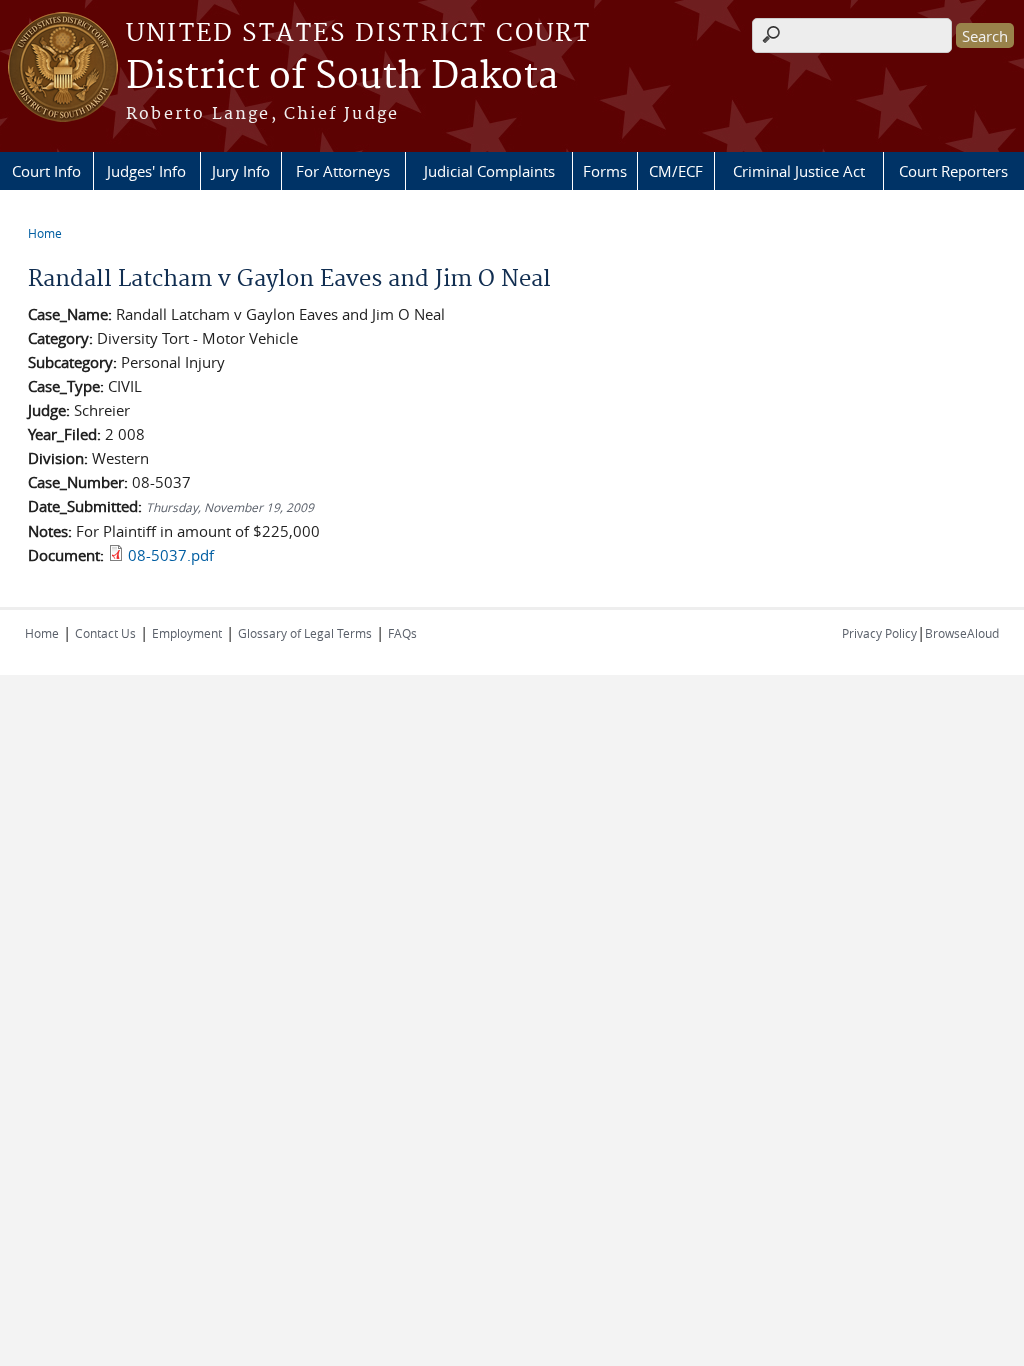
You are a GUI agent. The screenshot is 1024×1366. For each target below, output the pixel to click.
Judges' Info (146, 171)
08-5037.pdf (171, 555)
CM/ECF (676, 171)
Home (45, 233)
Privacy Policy (879, 633)
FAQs (402, 633)
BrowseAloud (962, 633)
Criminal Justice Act (799, 171)
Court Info (46, 171)
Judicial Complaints (489, 171)
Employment (187, 633)
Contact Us (105, 633)
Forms (605, 171)
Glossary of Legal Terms (305, 633)
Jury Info (241, 171)
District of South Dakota (342, 77)
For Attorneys (343, 171)
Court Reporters (953, 171)
